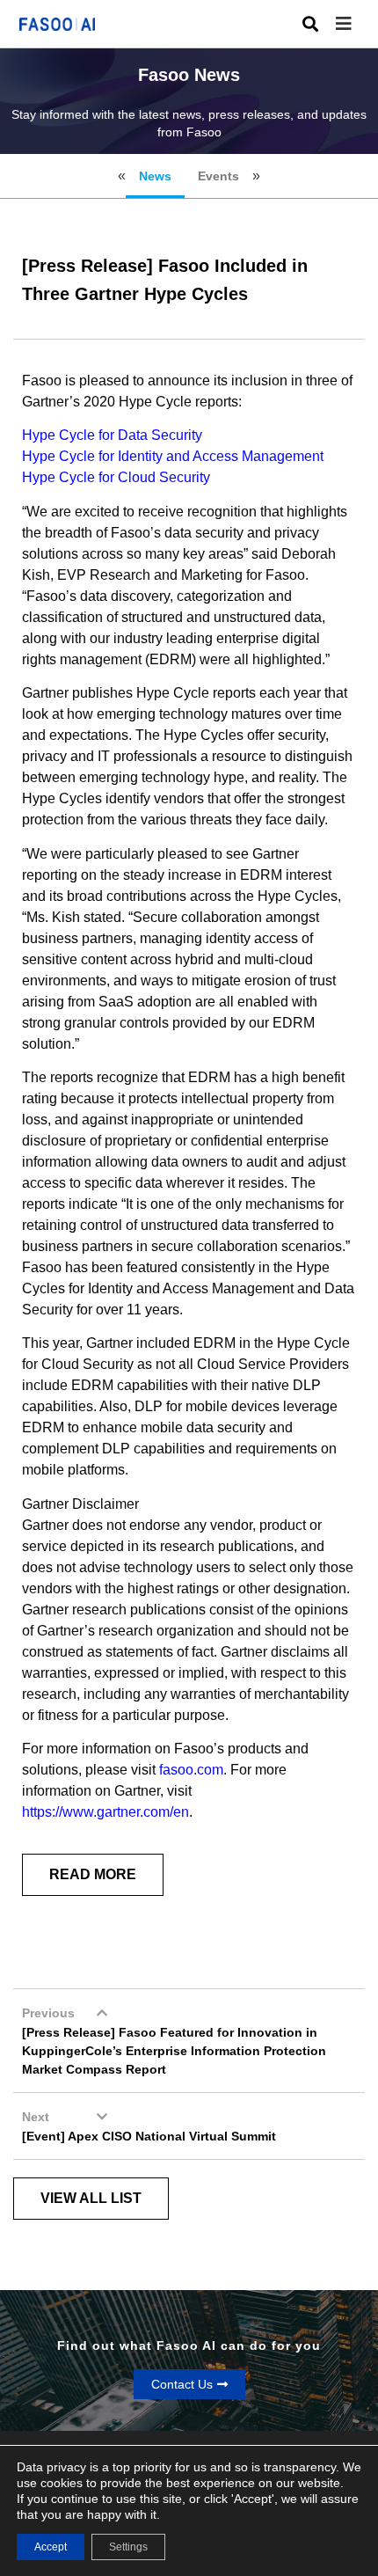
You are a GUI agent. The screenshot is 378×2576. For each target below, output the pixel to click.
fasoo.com (191, 1770)
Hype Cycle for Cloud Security (116, 477)
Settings (128, 2547)
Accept (51, 2547)
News (155, 176)
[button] (357, 24)
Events (218, 176)
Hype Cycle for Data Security (112, 435)
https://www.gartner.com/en (105, 1812)
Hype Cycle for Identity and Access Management (173, 456)
